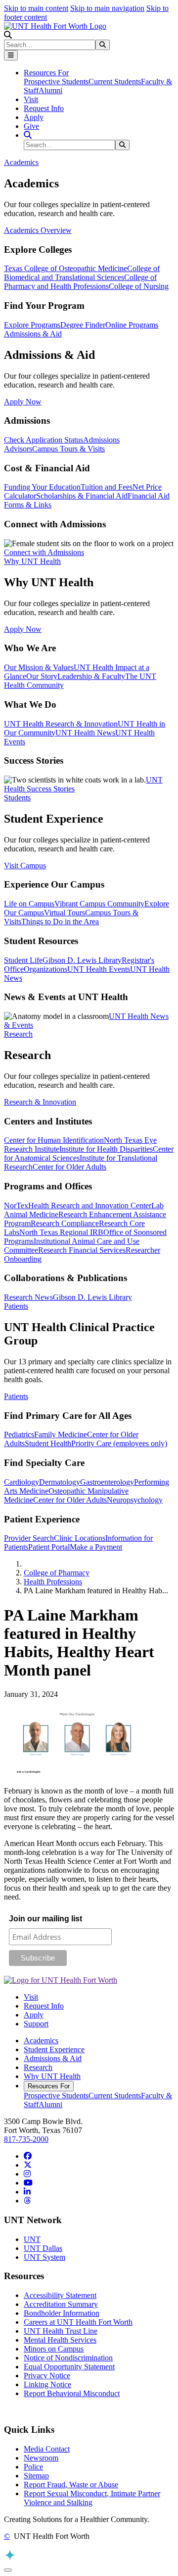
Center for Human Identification (54, 1140)
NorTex (16, 1205)
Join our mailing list (45, 1919)
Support (36, 2024)
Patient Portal (49, 1547)
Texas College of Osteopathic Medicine (66, 268)
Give (31, 126)
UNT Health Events (99, 969)
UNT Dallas (43, 2248)
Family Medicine (61, 1434)
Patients (16, 1396)
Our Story (42, 676)
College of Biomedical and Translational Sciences (82, 273)
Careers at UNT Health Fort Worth (78, 2322)
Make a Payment (96, 1547)
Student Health (48, 1443)
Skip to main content (36, 8)
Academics (41, 2041)
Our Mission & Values (39, 667)
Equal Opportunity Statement (69, 2367)
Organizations (45, 969)
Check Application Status (44, 440)
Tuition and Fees (107, 487)
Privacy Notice (47, 2376)
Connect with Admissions (44, 552)
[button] (8, 35)
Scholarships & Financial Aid (82, 496)
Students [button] (17, 798)
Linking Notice (47, 2384)
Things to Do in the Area (60, 922)
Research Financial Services (82, 1250)
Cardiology (22, 1482)
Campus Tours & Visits (68, 449)
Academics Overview (38, 230)
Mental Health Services (60, 2340)
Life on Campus (29, 904)
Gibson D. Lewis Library (82, 960)
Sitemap (36, 2476)
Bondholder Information (62, 2313)
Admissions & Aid (53, 2058)
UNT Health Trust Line (61, 2331)
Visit (31, 99)
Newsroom (41, 2458)
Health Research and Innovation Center (90, 1205)
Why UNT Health (52, 2076)
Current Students (115, 82)
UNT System (44, 2257)
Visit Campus (25, 866)
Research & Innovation (40, 1102)
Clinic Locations (80, 1538)
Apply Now (23, 402)
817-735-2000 (26, 2139)
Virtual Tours (65, 913)
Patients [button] (16, 1306)
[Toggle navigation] (11, 55)
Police (33, 2467)
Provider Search (29, 1538)
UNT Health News (85, 733)
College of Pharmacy (57, 1573)
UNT (32, 2239)
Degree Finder (83, 325)
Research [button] (18, 1034)
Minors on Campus (54, 2349)
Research (38, 2067)
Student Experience (54, 2049)
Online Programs (132, 325)
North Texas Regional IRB (61, 1232)
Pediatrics (19, 1434)
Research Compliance (65, 1223)
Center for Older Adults (69, 1167)
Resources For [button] (46, 73)
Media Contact (47, 2449)
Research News (28, 1297)
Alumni (50, 90)
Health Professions (53, 1582)
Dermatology (60, 1482)
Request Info (44, 108)
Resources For (49, 2086)
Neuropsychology (135, 1500)
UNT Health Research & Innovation (61, 724)
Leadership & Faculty (91, 676)
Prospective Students (56, 82)
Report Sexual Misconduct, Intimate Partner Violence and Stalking (92, 2498)
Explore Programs (32, 325)
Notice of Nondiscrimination (68, 2358)
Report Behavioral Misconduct (72, 2393)
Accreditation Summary (61, 2304)
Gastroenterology (107, 1482)
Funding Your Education (42, 487)
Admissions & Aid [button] (33, 334)
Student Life (23, 960)
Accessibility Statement (60, 2295)
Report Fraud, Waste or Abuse (71, 2485)
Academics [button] (21, 162)
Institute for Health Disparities (106, 1149)
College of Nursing (139, 286)
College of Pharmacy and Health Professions (80, 282)
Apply (34, 117)
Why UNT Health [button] (32, 561)
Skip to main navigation (107, 8)
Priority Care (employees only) (119, 1443)
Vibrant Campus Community (99, 904)
